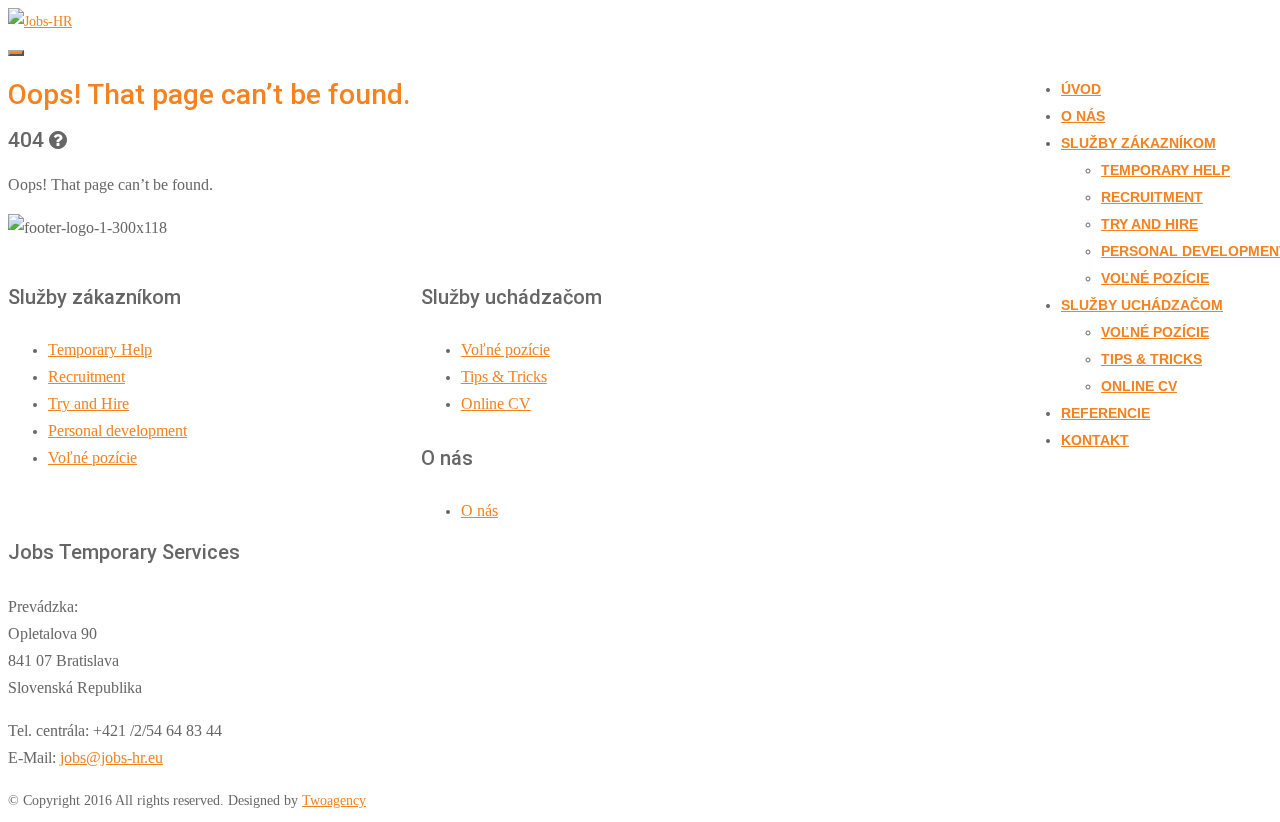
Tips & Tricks (1151, 359)
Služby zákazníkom (1138, 143)
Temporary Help (1165, 170)
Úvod (1081, 89)
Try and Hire (1149, 224)
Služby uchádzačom (1142, 305)
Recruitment (1152, 197)
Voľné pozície (1155, 278)
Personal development (117, 430)
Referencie (1105, 413)
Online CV (1139, 386)
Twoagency (334, 800)
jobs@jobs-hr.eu (111, 757)
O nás (1083, 116)
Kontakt (1095, 440)
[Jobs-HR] (40, 21)
